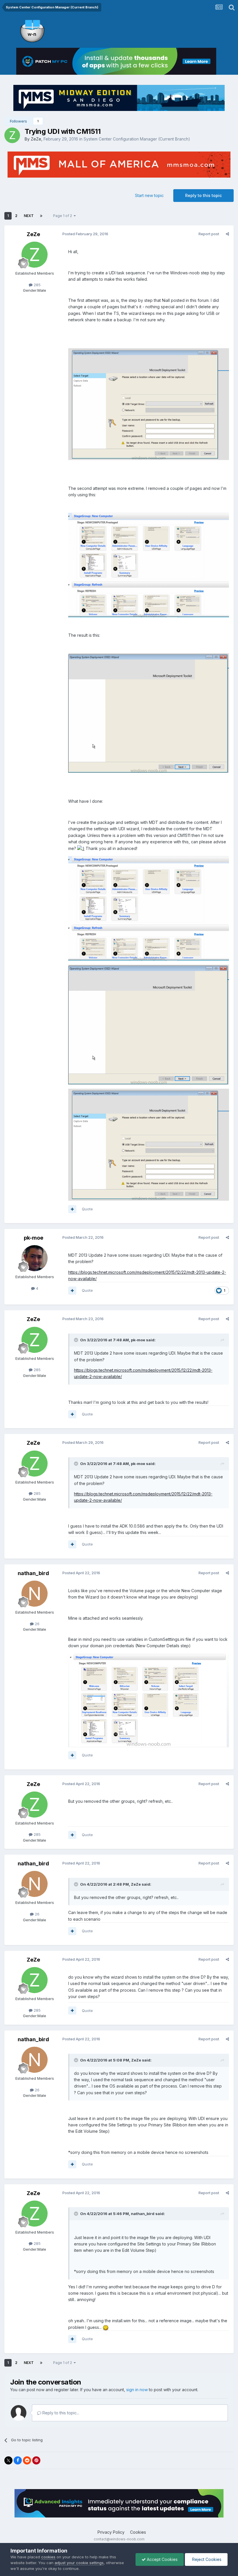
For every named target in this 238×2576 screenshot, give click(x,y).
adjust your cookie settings (79, 2563)
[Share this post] (227, 234)
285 (37, 285)
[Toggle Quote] (77, 1340)
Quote (87, 1209)
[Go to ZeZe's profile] (12, 135)
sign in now (137, 2390)
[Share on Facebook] (18, 2460)
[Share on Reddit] (27, 2460)
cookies (48, 2557)
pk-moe (34, 1238)
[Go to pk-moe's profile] (35, 1258)
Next (29, 216)
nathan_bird (33, 1573)
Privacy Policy (111, 2532)
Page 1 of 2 (63, 216)
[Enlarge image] (81, 848)
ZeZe (36, 139)
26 (37, 1624)
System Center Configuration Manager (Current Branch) (137, 139)
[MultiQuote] (72, 1209)
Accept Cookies (162, 2559)
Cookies (138, 2532)
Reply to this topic (203, 195)
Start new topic (149, 195)
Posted (85, 234)
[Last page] (41, 216)
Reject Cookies (206, 2559)
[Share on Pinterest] (36, 2460)
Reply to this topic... (60, 2413)
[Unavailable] (149, 404)
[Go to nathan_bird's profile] (35, 1594)
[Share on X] (8, 2460)
